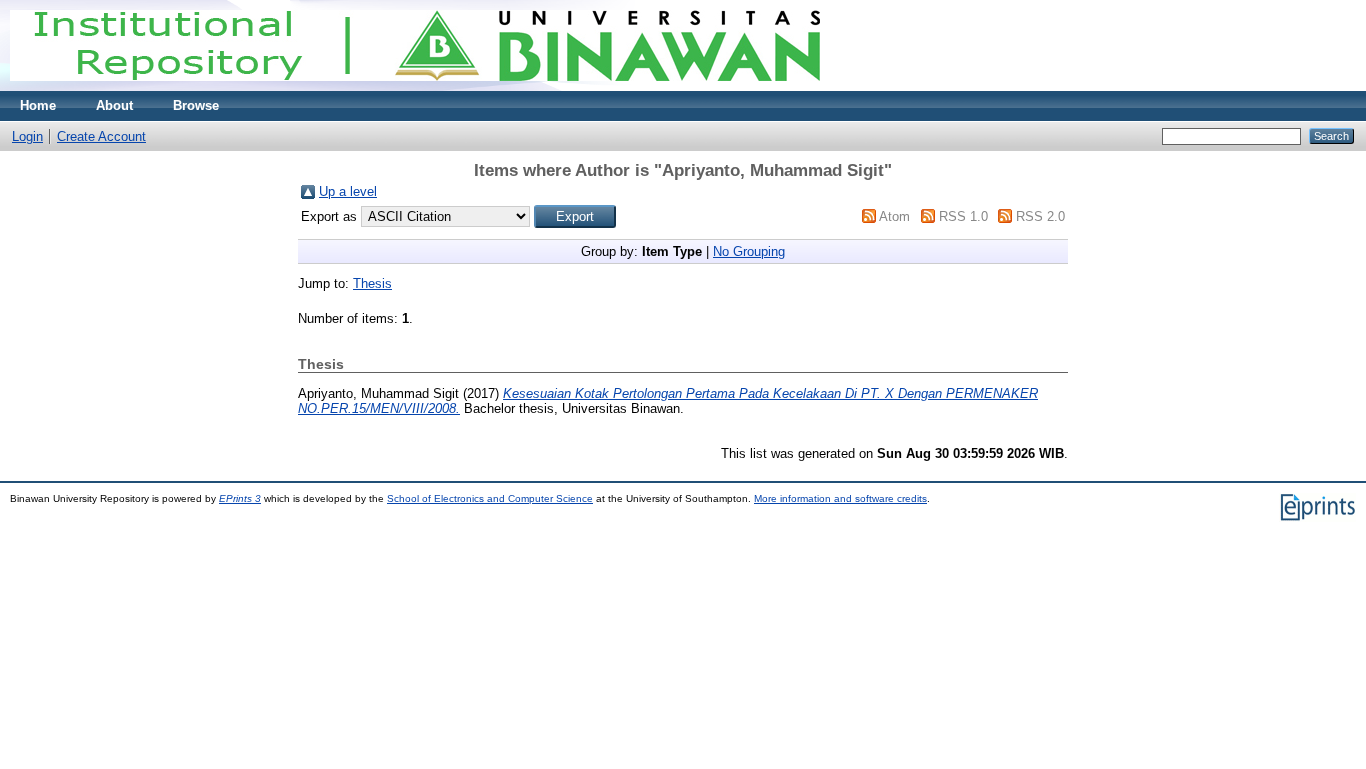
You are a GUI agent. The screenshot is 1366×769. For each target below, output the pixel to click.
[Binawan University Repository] (415, 86)
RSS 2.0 (1040, 216)
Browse (196, 105)
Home (38, 105)
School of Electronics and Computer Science (490, 498)
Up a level (348, 191)
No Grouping (749, 251)
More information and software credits (840, 498)
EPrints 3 (240, 498)
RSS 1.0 (963, 216)
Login (27, 136)
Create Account (101, 136)
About (114, 105)
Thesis (372, 283)
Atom (894, 216)
